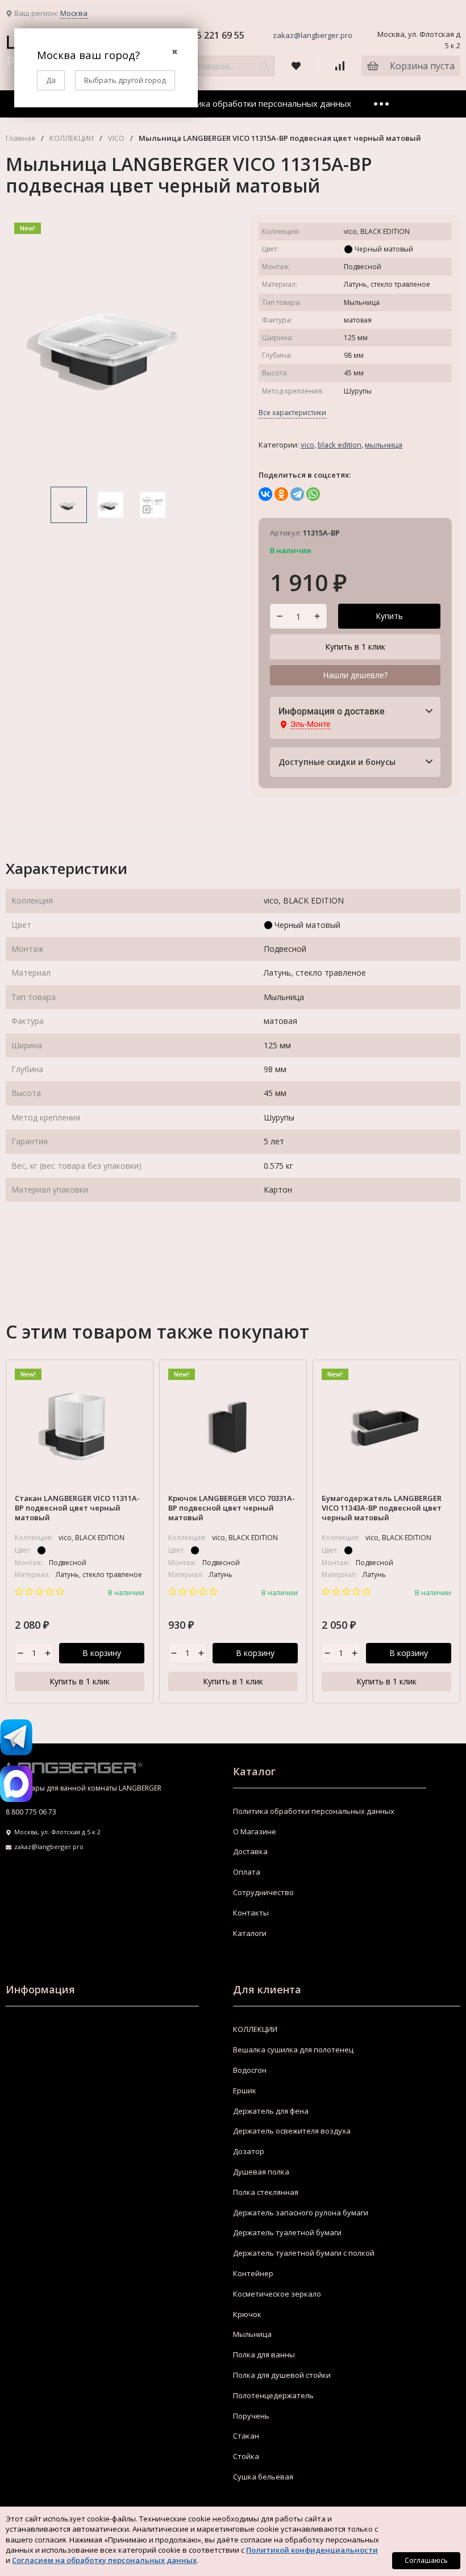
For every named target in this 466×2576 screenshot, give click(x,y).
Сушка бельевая (263, 2477)
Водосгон (250, 2070)
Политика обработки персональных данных (261, 103)
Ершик (245, 2090)
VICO (116, 138)
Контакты (251, 1913)
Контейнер (253, 2273)
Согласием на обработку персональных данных (104, 2560)
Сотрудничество (263, 1892)
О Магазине (255, 1831)
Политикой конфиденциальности (312, 2550)
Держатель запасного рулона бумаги (301, 2213)
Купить (389, 616)
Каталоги (250, 1933)
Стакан (246, 2436)
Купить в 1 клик (355, 647)
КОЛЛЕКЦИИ (72, 138)
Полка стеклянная (266, 2192)
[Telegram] (297, 494)
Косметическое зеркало (277, 2294)
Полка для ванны (264, 2355)
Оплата (247, 1872)
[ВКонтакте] (265, 494)
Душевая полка (261, 2172)
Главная (20, 138)
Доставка (250, 1851)
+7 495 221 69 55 (209, 35)
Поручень (251, 2416)
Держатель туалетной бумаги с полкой (304, 2253)
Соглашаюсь (426, 2560)
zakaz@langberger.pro (313, 35)
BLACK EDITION (340, 445)
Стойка (246, 2456)
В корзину (102, 1653)
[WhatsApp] (313, 494)
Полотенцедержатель (273, 2395)
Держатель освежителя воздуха (292, 2131)
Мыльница (384, 445)
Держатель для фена (271, 2111)
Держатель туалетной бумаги (287, 2232)
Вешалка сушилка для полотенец (293, 2050)
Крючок (247, 2314)
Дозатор (249, 2151)
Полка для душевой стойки (282, 2375)
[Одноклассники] (281, 494)
